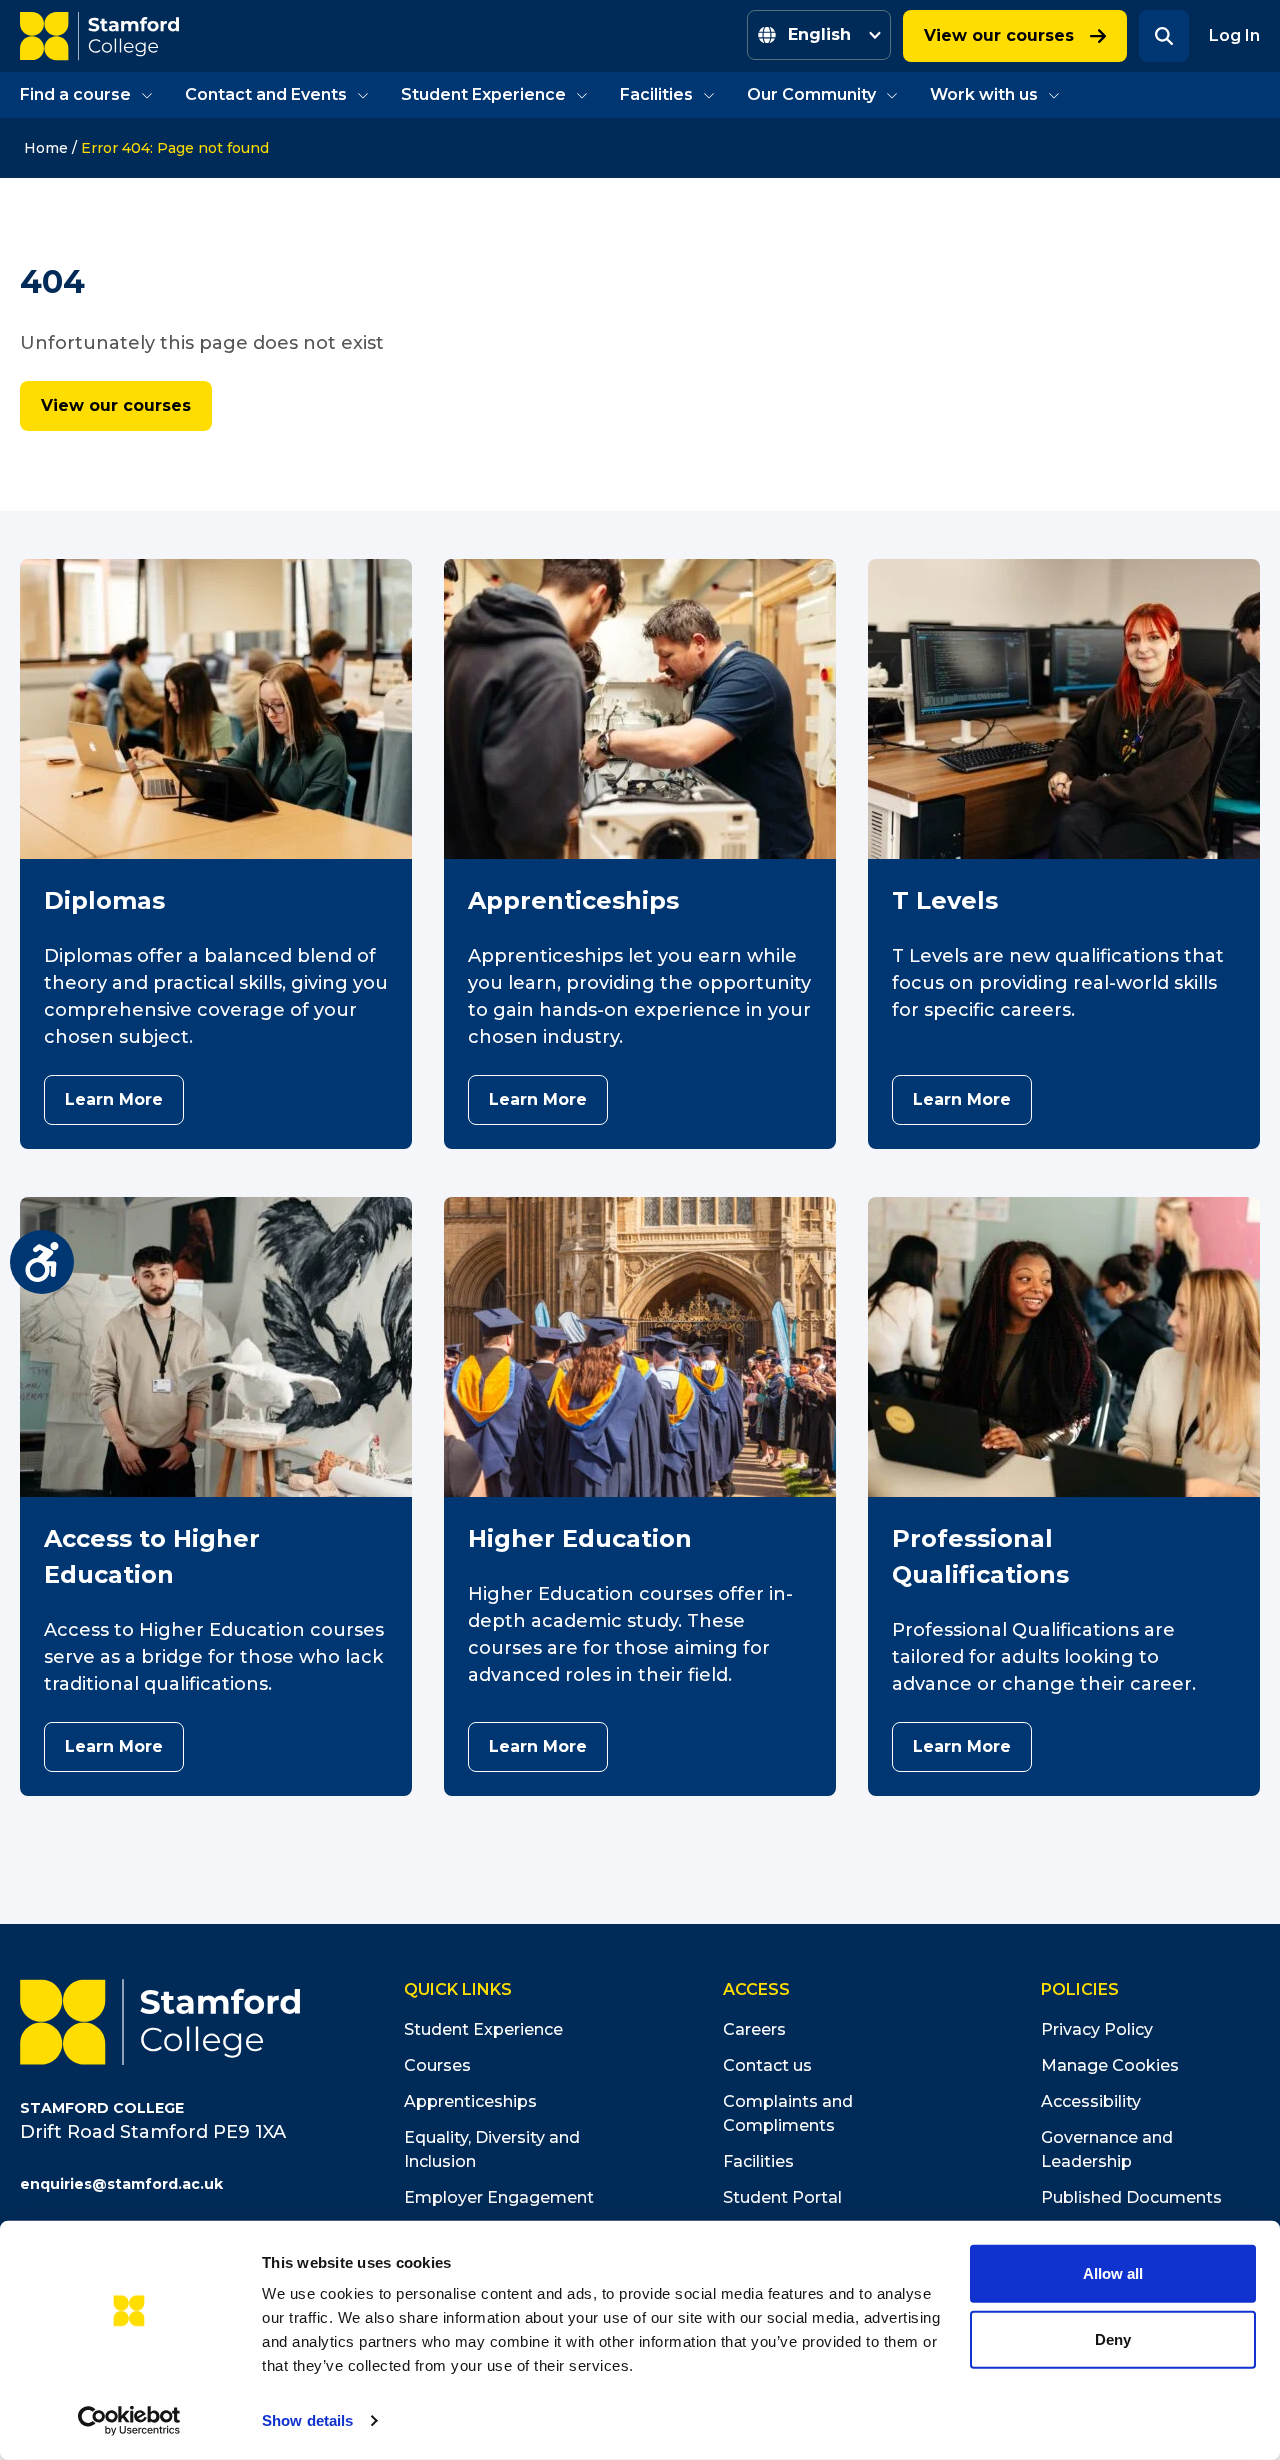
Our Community (811, 94)
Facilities (656, 94)
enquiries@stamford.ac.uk (121, 2184)
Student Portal (782, 2197)
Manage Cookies (1110, 2065)
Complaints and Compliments (788, 2113)
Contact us (767, 2065)
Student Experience (483, 94)
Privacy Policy (1097, 2029)
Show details (307, 2420)
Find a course (75, 94)
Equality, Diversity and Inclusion (492, 2149)
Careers (754, 2029)
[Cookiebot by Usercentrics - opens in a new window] (129, 2421)
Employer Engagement (499, 2197)
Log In (1234, 35)
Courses (437, 2065)
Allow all (1113, 2273)
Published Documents (1131, 2197)
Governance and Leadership (1107, 2149)
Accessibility (1091, 2101)
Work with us (984, 94)
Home (46, 148)
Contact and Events (266, 94)
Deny (1113, 2338)
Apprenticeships (470, 2101)
